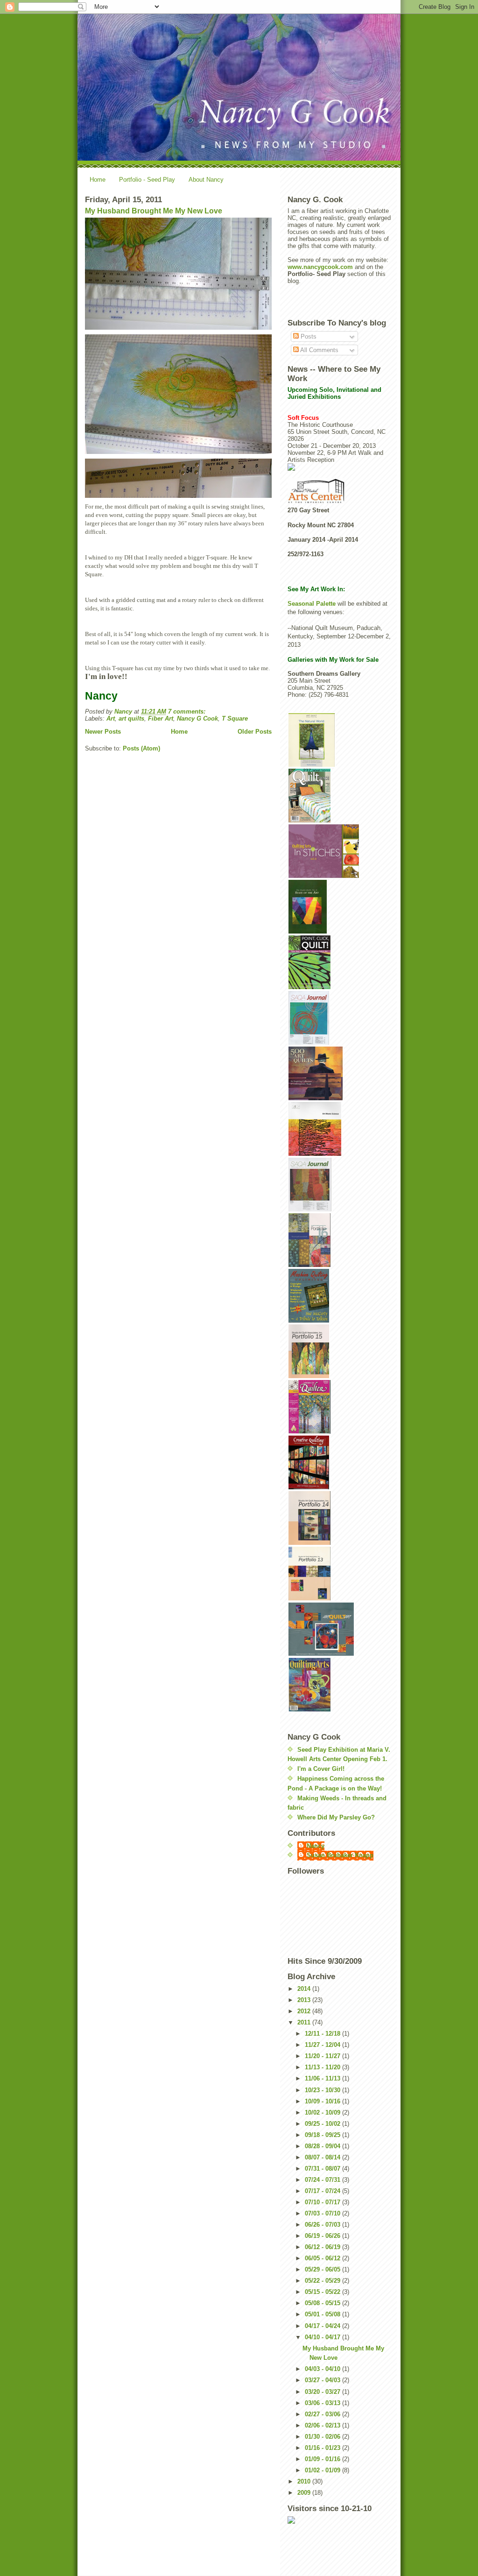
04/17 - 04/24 (323, 2326)
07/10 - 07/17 (323, 2202)
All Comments (319, 350)
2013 (305, 2000)
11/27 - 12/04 (323, 2045)
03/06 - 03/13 (323, 2403)
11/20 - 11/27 (323, 2056)
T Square (235, 718)
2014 (305, 1989)
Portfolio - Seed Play (147, 180)
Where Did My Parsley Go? (336, 1817)
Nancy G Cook (197, 718)
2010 (305, 2481)
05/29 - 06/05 (323, 2269)
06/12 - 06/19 (323, 2247)
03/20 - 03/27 (323, 2392)
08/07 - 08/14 (323, 2157)
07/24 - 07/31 (323, 2180)
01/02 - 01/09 (323, 2470)
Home (98, 180)
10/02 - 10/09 (323, 2112)
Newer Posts (103, 732)
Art (111, 718)
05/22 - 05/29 (323, 2281)
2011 (305, 2022)
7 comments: (188, 711)
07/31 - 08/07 (323, 2169)
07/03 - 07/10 (323, 2213)
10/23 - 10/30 (323, 2090)
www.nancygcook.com (320, 267)
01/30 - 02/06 (323, 2437)
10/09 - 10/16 (323, 2101)
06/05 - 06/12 (323, 2258)
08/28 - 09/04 (323, 2146)
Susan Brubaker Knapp (340, 1855)
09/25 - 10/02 (323, 2124)
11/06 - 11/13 (323, 2078)
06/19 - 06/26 (323, 2236)
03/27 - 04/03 (323, 2380)
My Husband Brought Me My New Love (154, 211)
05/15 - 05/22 (323, 2292)
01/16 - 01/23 (323, 2448)
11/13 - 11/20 (323, 2067)
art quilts (131, 718)
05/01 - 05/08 (323, 2314)
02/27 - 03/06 (323, 2414)
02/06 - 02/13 (323, 2425)
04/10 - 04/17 (323, 2337)
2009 (305, 2493)
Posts (308, 336)
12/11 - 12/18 (323, 2034)
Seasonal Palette (313, 604)
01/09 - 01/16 (323, 2459)
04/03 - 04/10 (323, 2369)
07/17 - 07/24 (323, 2191)
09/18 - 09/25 (323, 2135)
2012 (305, 2011)
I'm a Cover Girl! (321, 1769)
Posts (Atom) (141, 748)
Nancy (316, 1846)
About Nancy (206, 180)
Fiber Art (161, 718)
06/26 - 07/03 (323, 2225)
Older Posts (255, 732)
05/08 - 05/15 (323, 2303)
